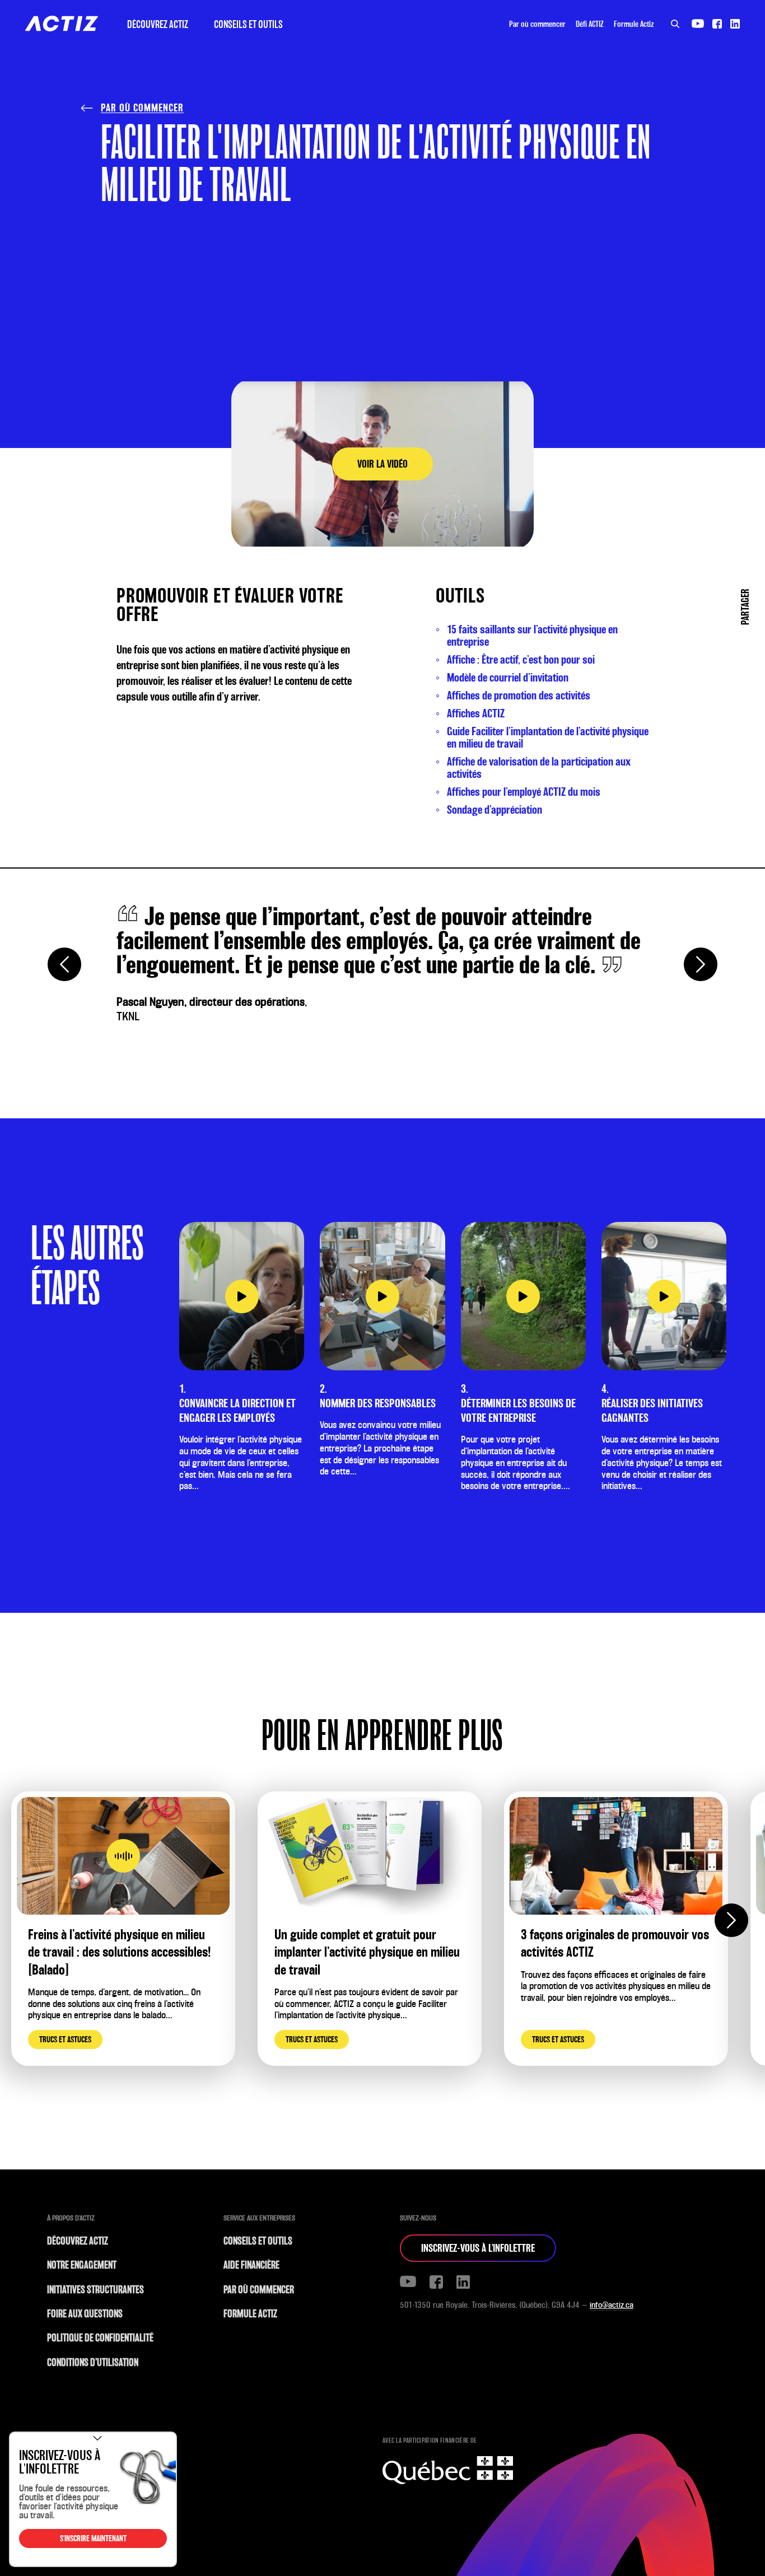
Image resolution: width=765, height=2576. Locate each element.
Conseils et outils (248, 24)
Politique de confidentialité (100, 2338)
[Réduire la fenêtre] (97, 2438)
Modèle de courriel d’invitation (508, 678)
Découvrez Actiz (158, 24)
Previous (64, 964)
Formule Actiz (634, 24)
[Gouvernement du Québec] (448, 2466)
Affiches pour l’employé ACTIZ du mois (524, 792)
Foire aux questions (85, 2314)
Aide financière (251, 2265)
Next (701, 964)
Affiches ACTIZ (476, 713)
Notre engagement (82, 2265)
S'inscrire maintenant (93, 2538)
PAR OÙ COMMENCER (142, 108)
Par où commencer (537, 24)
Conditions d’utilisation (93, 2362)
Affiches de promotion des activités (519, 696)
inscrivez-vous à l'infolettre (478, 2248)
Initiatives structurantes (95, 2290)
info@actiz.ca (612, 2305)
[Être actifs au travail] (62, 24)
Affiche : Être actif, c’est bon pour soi (521, 660)
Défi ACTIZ (590, 24)
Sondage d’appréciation (495, 810)
